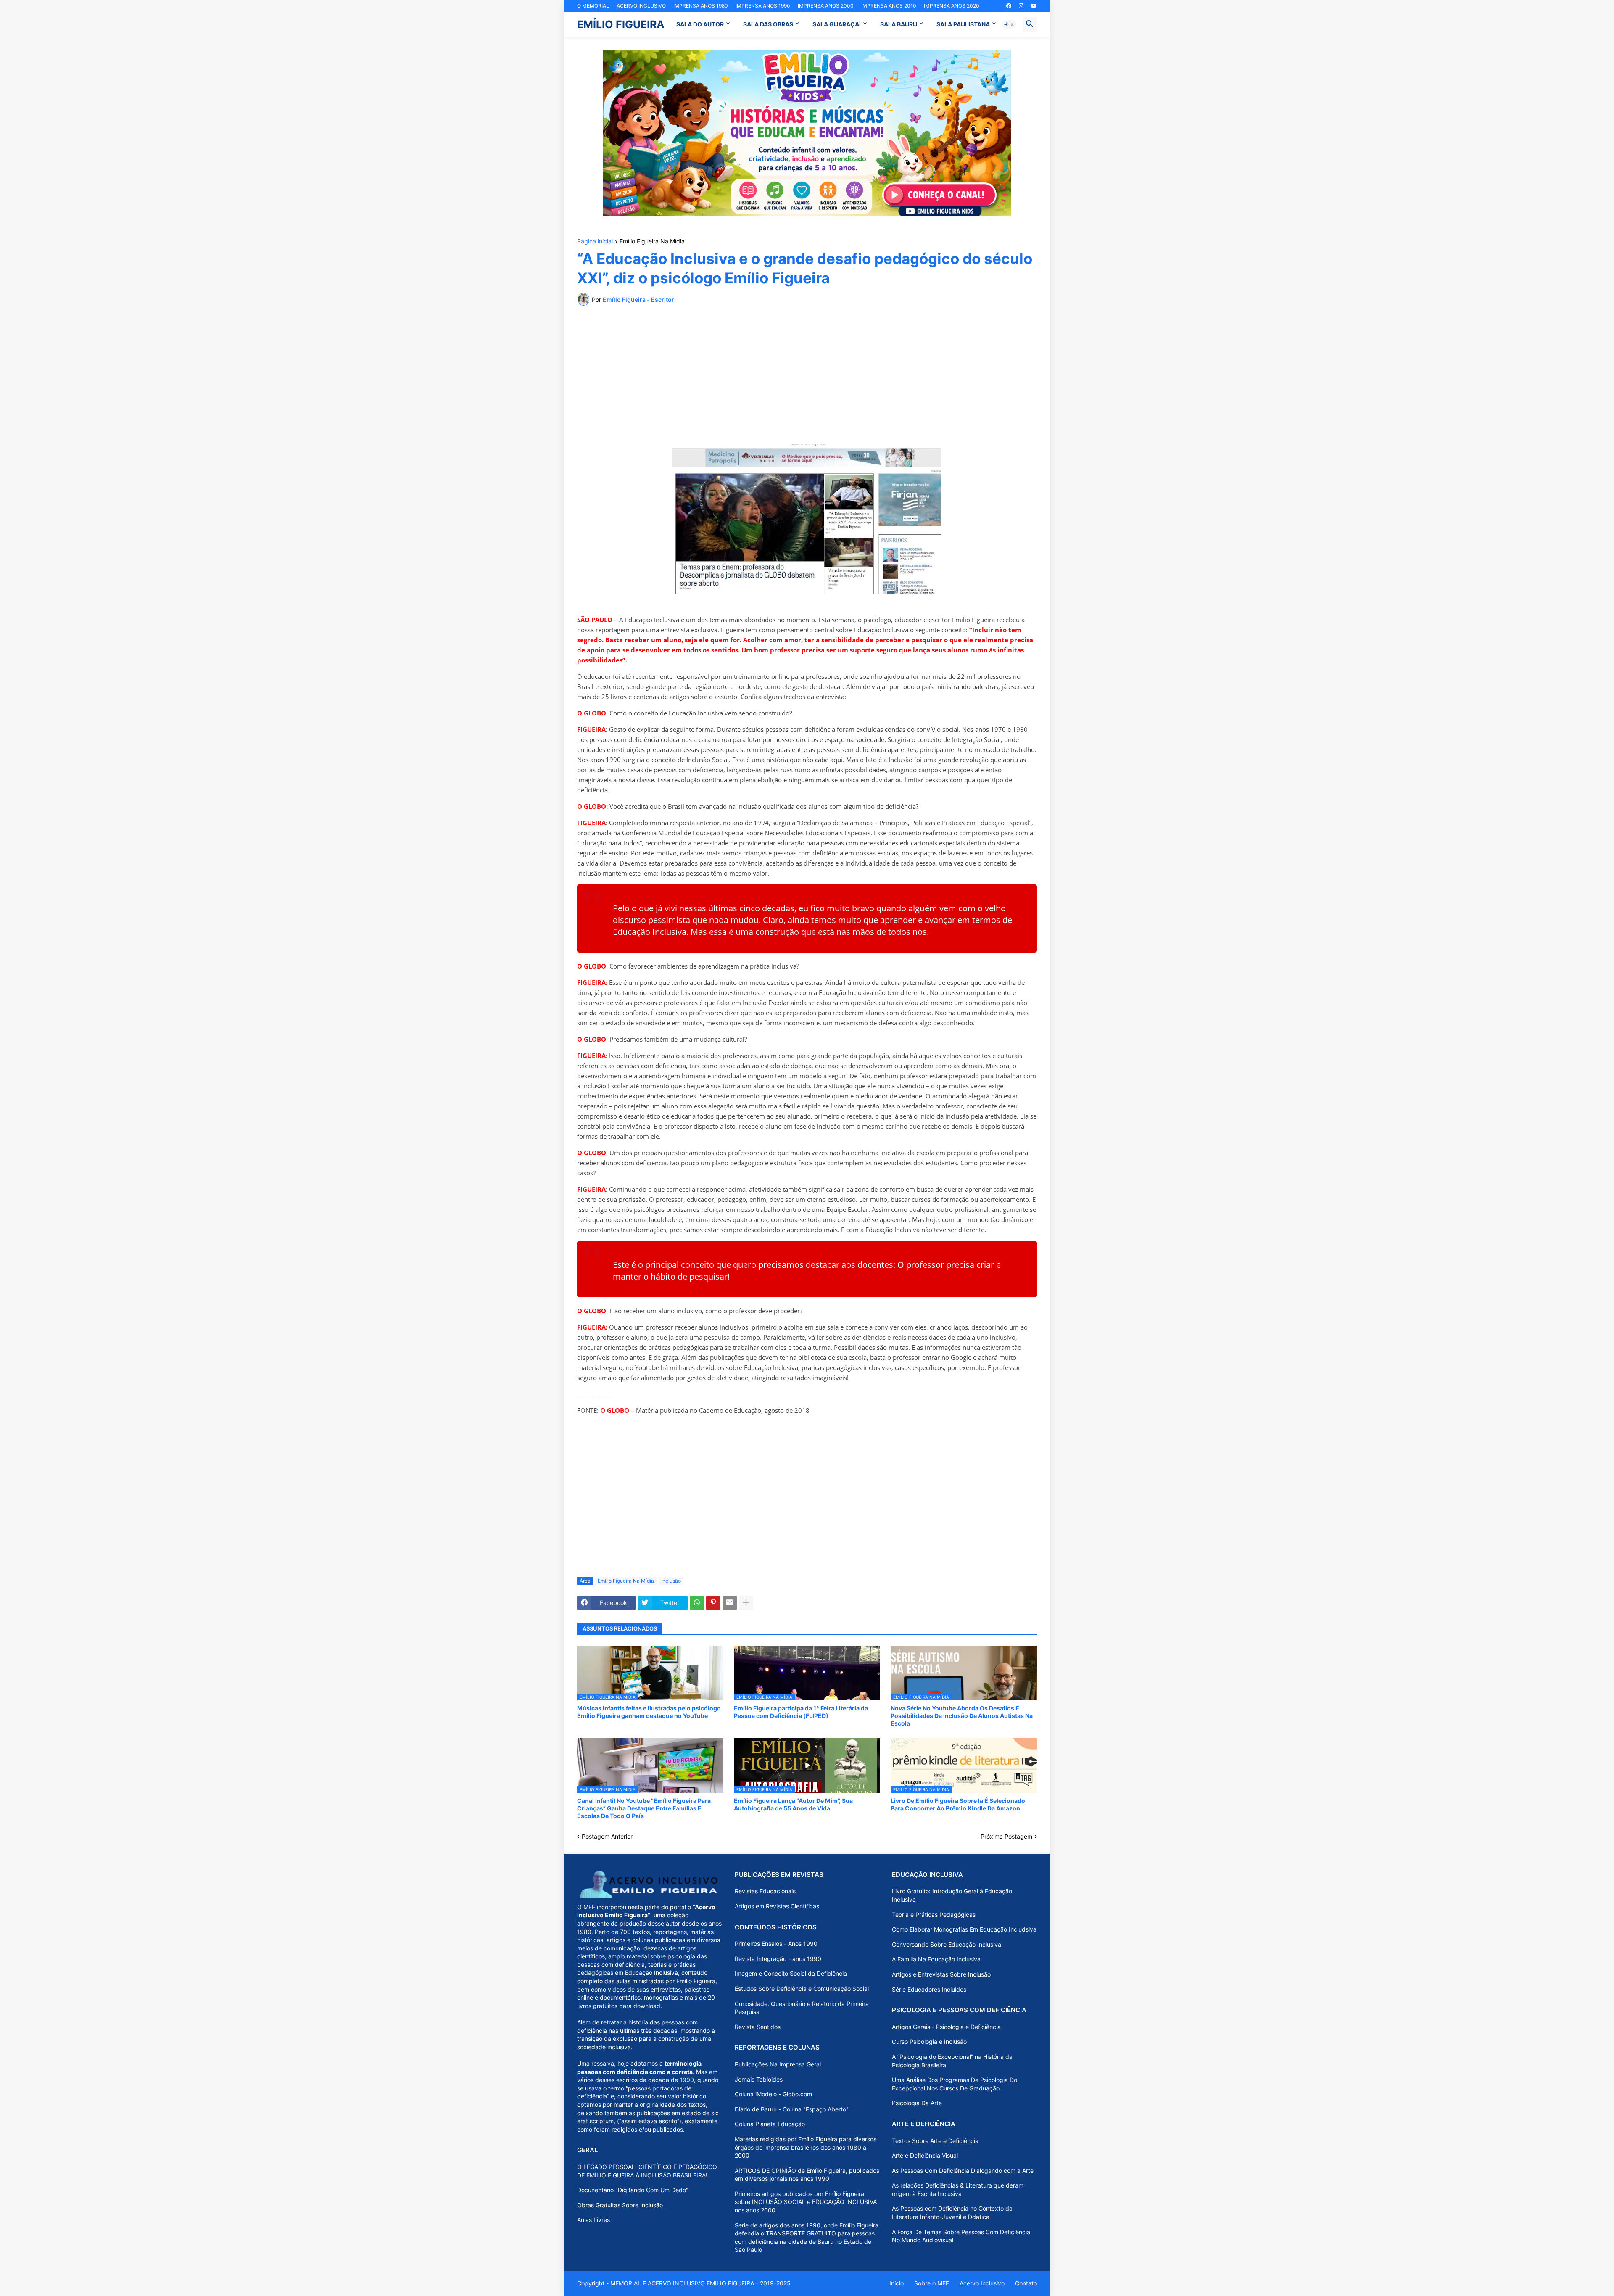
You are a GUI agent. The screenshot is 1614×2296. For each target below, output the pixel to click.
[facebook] (1009, 6)
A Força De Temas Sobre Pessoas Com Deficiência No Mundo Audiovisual (961, 2236)
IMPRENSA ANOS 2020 (952, 6)
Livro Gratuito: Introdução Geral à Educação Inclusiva (952, 1895)
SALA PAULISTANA (963, 24)
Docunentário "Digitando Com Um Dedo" (633, 2190)
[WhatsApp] (697, 1603)
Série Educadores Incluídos (929, 1989)
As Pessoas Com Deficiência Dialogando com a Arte (963, 2171)
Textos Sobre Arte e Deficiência (935, 2141)
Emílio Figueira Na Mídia (652, 241)
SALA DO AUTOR (700, 24)
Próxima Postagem (1006, 1836)
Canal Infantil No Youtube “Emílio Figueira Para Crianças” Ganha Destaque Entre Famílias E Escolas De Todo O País (644, 1808)
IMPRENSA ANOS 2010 (889, 6)
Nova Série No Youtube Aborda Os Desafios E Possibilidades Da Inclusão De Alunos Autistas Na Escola (962, 1716)
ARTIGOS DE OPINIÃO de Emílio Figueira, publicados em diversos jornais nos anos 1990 (807, 2175)
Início (897, 2283)
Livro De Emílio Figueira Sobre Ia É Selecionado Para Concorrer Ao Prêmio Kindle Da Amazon (958, 1804)
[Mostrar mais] (746, 1603)
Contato (1026, 2283)
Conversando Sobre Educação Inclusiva (947, 1944)
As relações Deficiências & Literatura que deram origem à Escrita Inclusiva (958, 2189)
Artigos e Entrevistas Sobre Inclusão (941, 1974)
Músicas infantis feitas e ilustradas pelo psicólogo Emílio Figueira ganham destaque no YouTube (649, 1712)
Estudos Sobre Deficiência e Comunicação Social (802, 1989)
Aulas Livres (593, 2220)
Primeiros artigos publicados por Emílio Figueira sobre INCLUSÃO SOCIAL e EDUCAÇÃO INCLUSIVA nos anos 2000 (806, 2202)
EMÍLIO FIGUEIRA (621, 24)
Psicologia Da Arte (917, 2103)
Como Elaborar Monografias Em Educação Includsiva (964, 1929)
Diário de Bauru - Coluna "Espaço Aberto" (792, 2109)
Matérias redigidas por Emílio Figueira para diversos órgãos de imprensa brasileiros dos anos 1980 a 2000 (806, 2147)
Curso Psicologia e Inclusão (929, 2041)
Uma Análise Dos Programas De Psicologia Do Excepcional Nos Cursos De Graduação (955, 2084)
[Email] (730, 1603)
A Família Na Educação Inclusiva (936, 1959)
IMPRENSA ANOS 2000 (826, 6)
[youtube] (1034, 6)
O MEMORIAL (593, 6)
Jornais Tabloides (759, 2079)
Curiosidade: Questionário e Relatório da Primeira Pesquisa (802, 2008)
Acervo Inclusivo (982, 2283)
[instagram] (1021, 6)
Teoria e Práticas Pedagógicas (934, 1915)
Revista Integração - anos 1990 (778, 1959)
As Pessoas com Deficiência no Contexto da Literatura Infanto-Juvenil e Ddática (952, 2213)
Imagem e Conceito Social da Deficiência (791, 1973)
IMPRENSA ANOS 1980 (701, 6)
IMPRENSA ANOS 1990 (763, 6)
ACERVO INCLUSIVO (641, 6)
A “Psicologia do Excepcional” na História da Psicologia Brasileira (952, 2061)
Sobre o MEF (932, 2283)
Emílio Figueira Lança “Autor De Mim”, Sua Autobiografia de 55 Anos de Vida (793, 1804)
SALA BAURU (899, 24)
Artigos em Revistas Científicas (777, 1906)
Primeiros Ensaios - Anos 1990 (776, 1944)
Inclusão (671, 1581)
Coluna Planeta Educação (770, 2124)
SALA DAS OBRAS (768, 24)
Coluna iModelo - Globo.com (773, 2094)
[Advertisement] (807, 375)
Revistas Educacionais (765, 1891)
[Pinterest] (713, 1603)
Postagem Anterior (607, 1836)
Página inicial (595, 241)
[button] (1009, 24)
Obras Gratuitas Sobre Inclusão (620, 2205)
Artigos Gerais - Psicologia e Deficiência (946, 2027)
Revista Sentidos (758, 2027)
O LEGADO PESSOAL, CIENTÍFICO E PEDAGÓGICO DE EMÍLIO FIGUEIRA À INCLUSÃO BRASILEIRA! (647, 2171)
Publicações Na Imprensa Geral (778, 2064)
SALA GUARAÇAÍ (837, 24)
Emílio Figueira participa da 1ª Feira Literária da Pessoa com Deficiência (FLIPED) (801, 1712)
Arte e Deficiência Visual (925, 2155)
